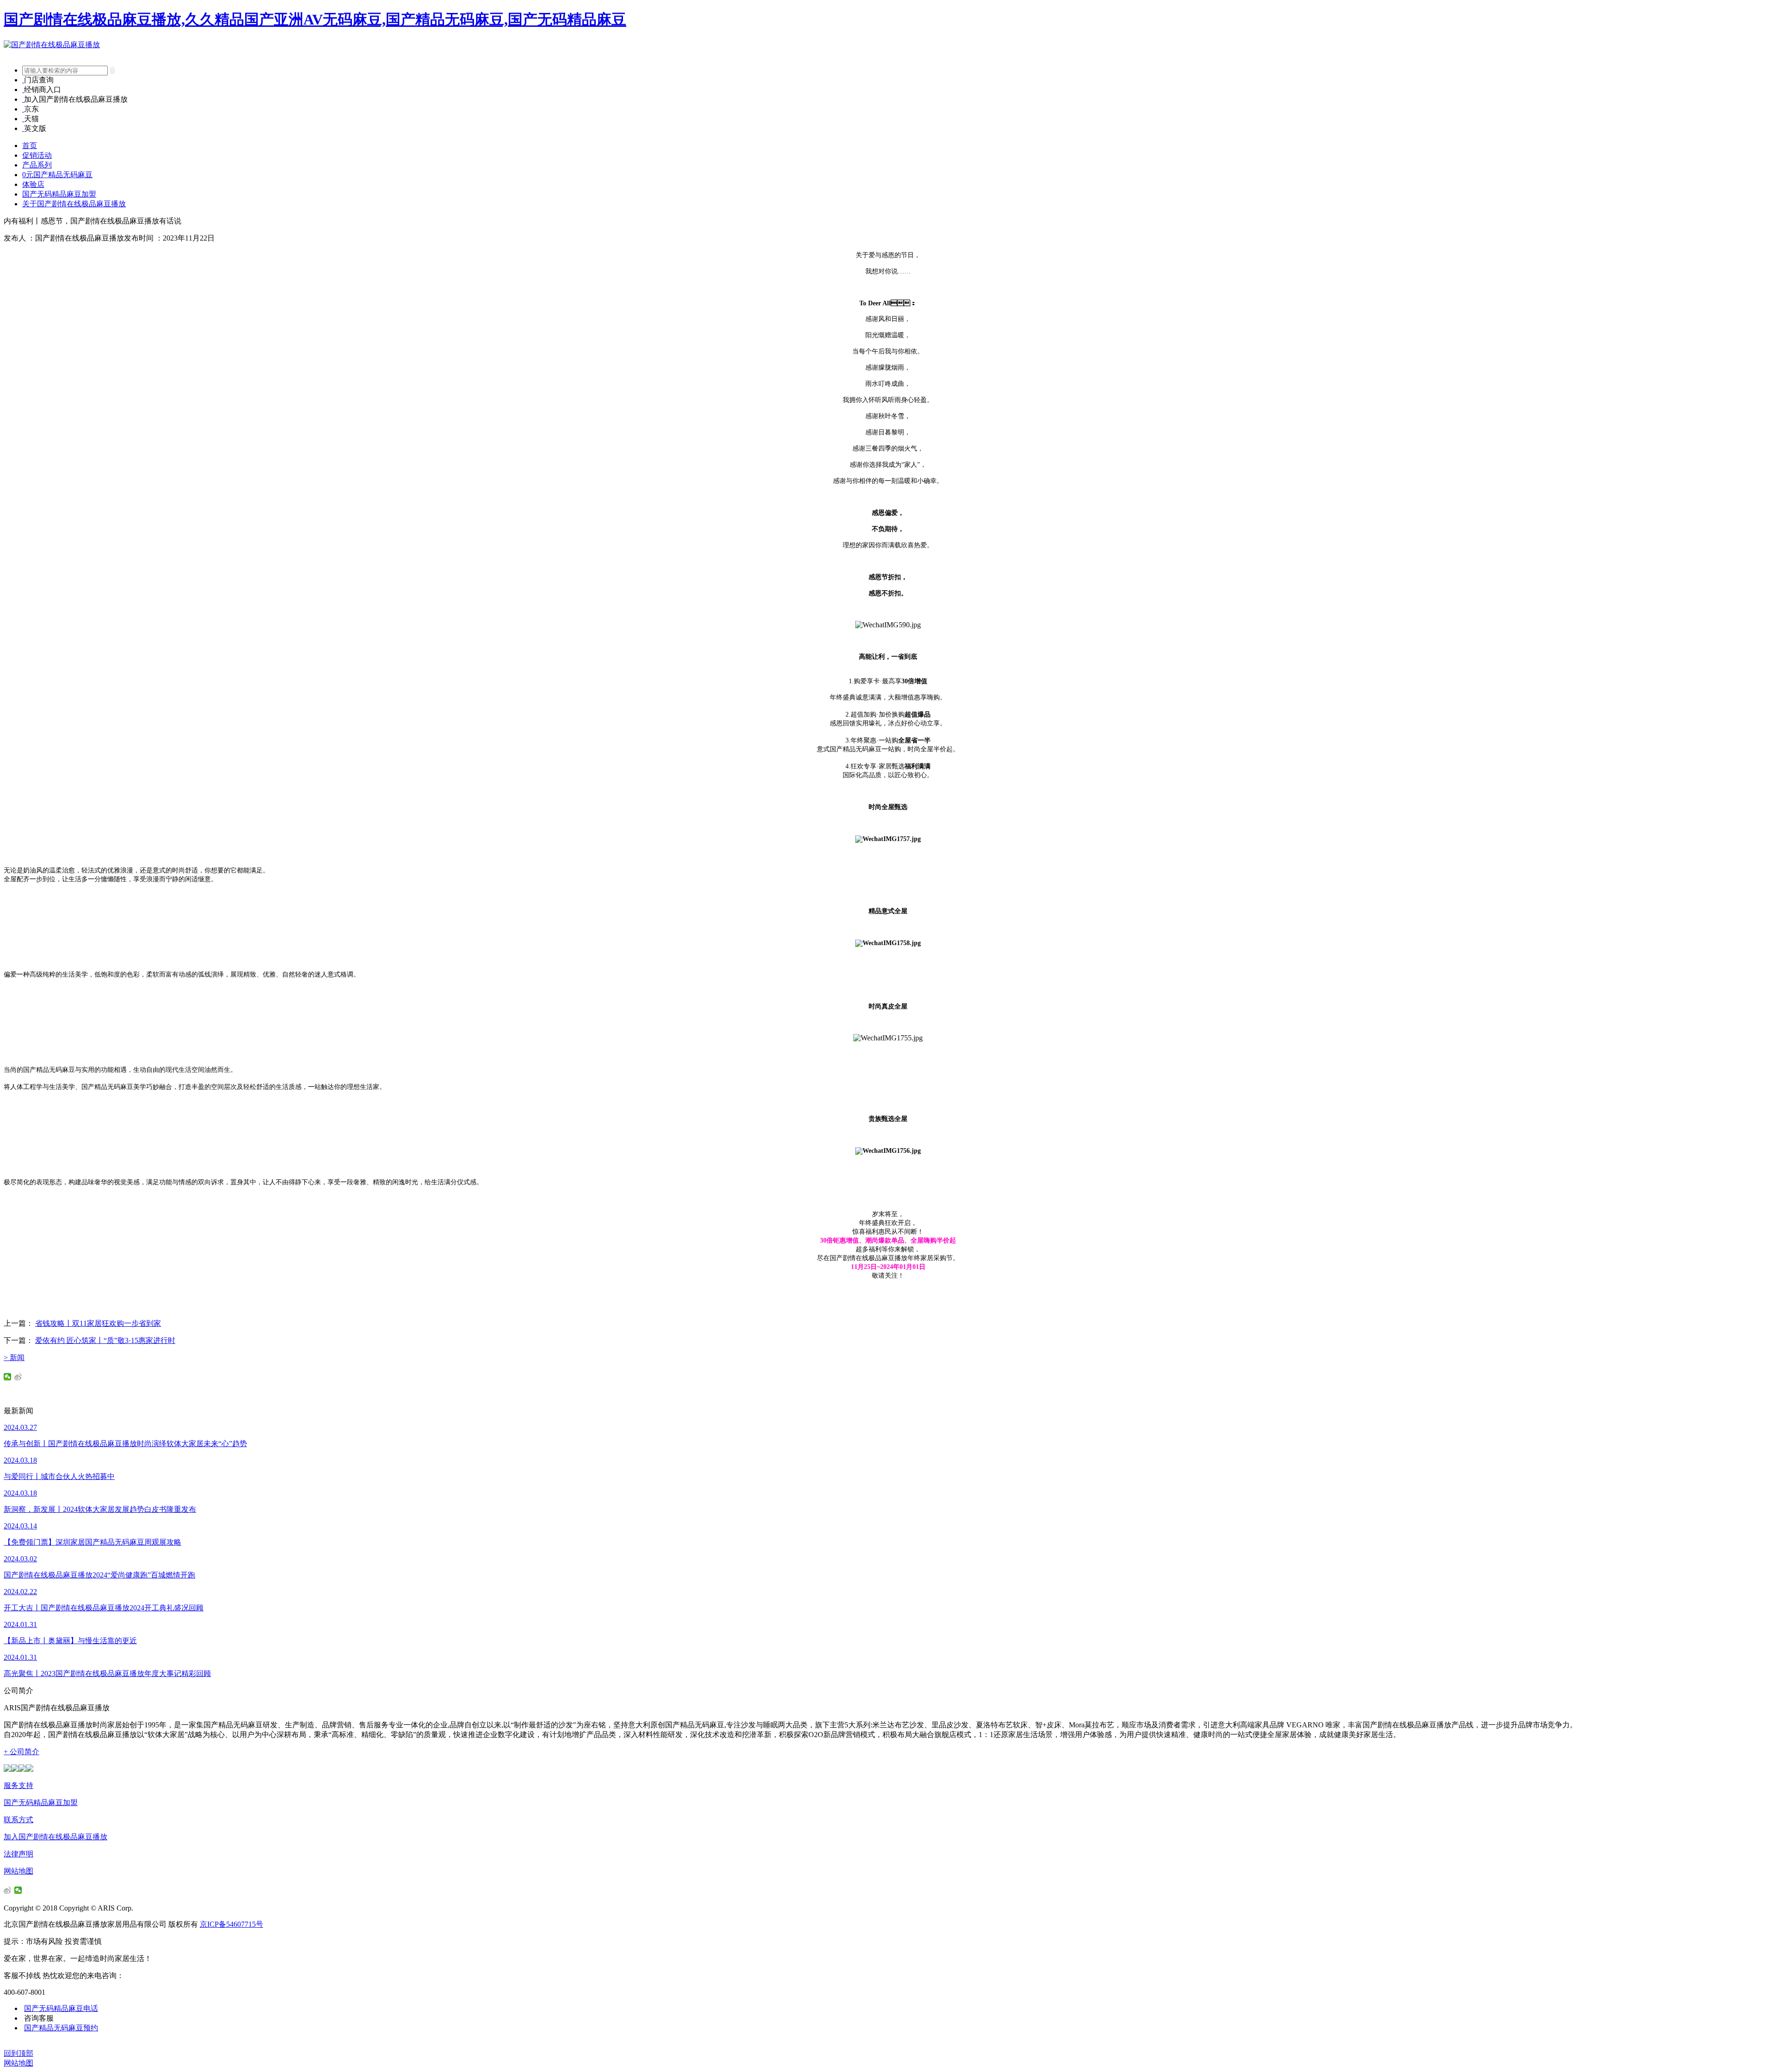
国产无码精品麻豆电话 (61, 2008)
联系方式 (18, 1820)
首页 (30, 145)
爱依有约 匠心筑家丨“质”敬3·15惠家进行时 (105, 1340)
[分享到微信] (8, 1377)
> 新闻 (14, 1358)
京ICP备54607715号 (231, 1924)
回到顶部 (18, 2053)
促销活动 (37, 155)
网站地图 (18, 1871)
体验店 (33, 184)
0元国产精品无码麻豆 (57, 175)
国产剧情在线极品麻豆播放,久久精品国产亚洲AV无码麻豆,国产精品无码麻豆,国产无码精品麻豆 (315, 19)
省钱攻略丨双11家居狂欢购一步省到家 (98, 1323)
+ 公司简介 (22, 1752)
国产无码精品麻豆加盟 (59, 194)
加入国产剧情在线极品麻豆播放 (55, 1837)
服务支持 (18, 1785)
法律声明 (18, 1854)
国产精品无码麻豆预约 (61, 2028)
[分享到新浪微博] (18, 1377)
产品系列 (37, 165)
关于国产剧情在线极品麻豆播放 (74, 204)
